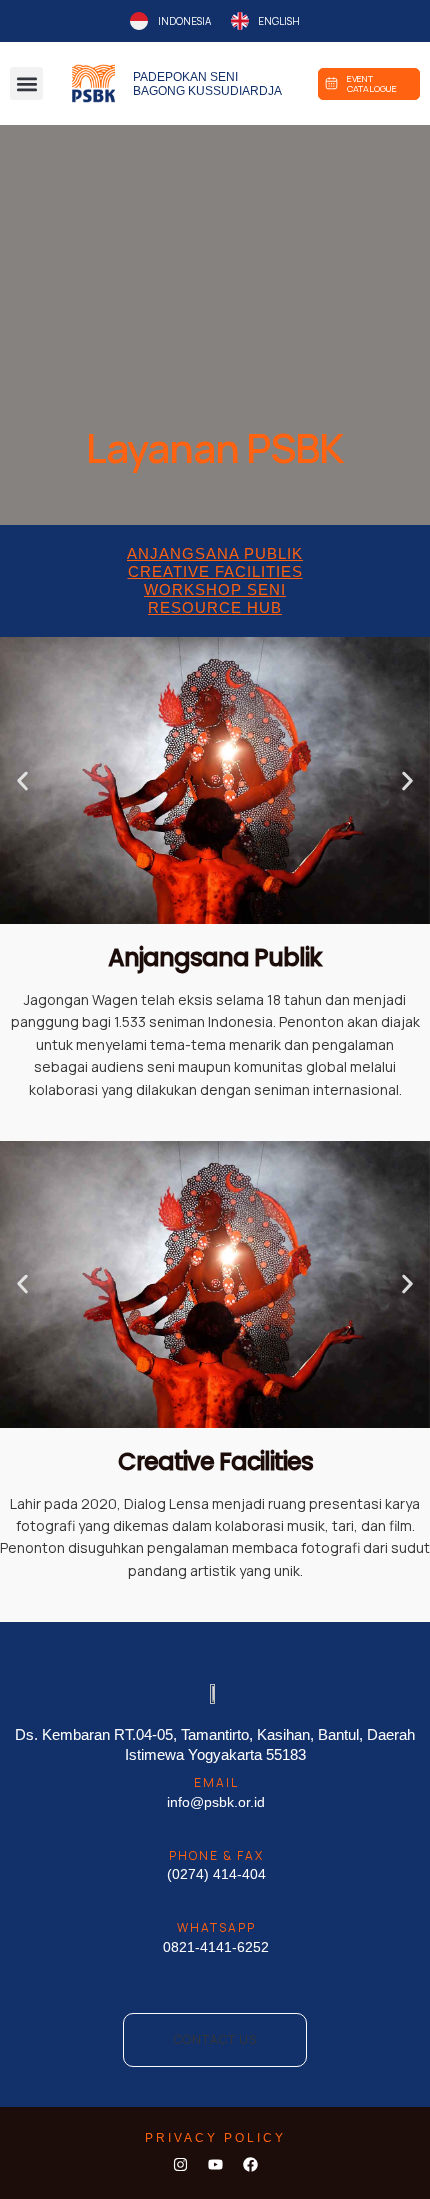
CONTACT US (215, 2039)
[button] (26, 83)
